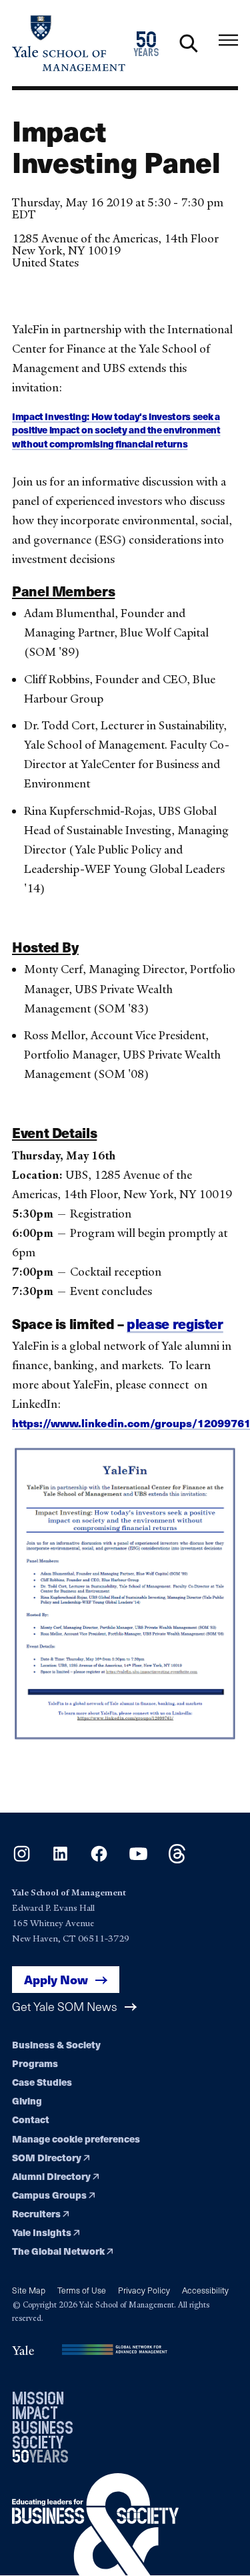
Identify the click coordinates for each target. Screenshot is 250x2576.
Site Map (29, 2290)
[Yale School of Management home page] (69, 43)
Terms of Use (82, 2290)
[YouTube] (138, 1860)
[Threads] (177, 1860)
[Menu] (228, 40)
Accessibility (205, 2290)
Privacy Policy (144, 2290)
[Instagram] (22, 1860)
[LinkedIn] (60, 1860)
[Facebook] (99, 1860)
